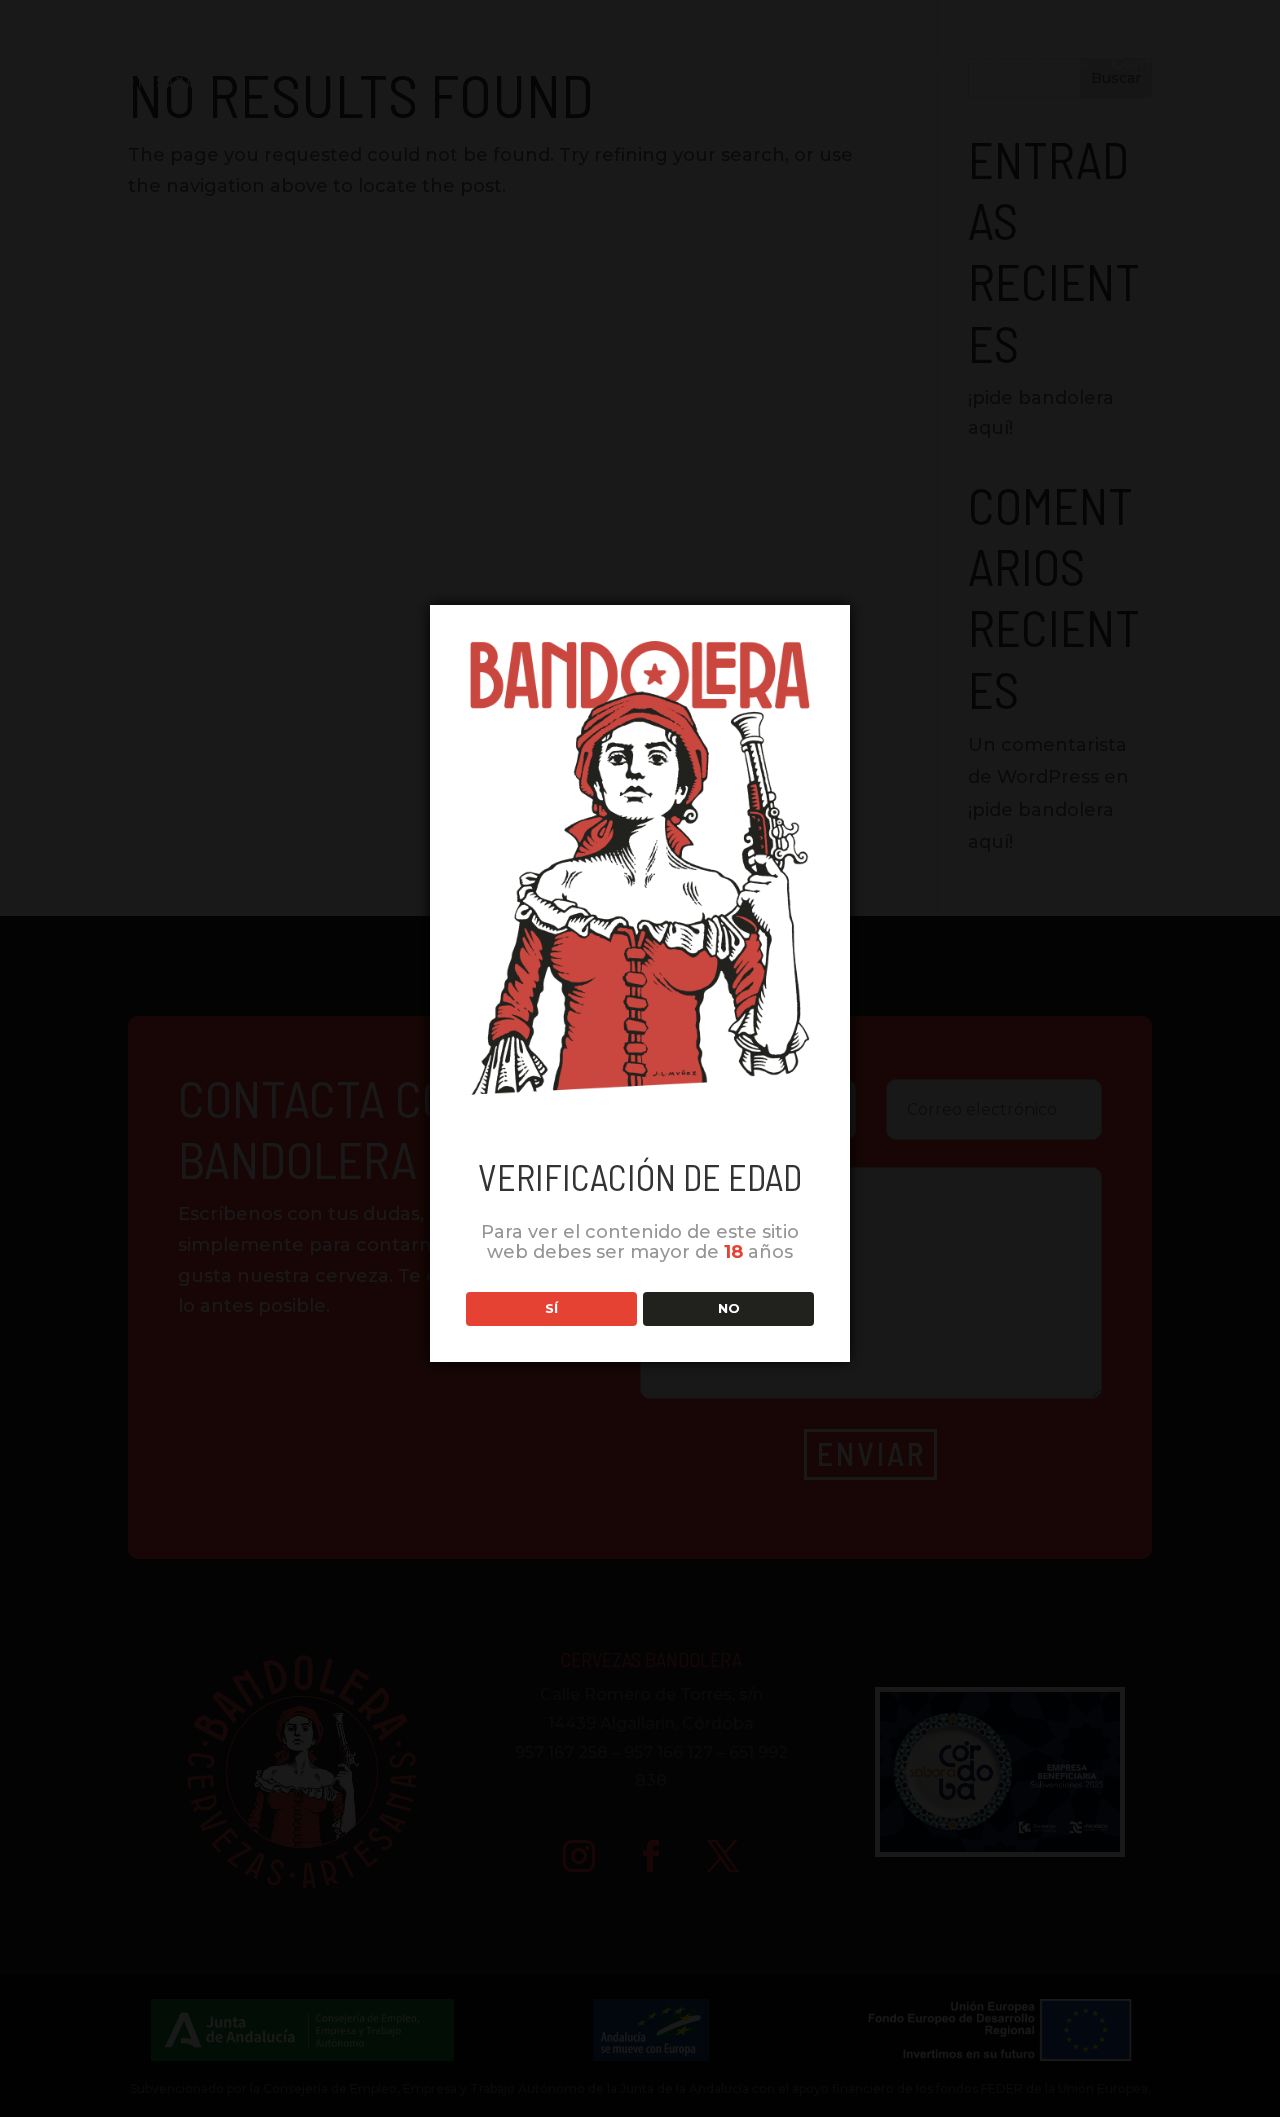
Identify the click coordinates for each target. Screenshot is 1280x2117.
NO (729, 1308)
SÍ (551, 1308)
